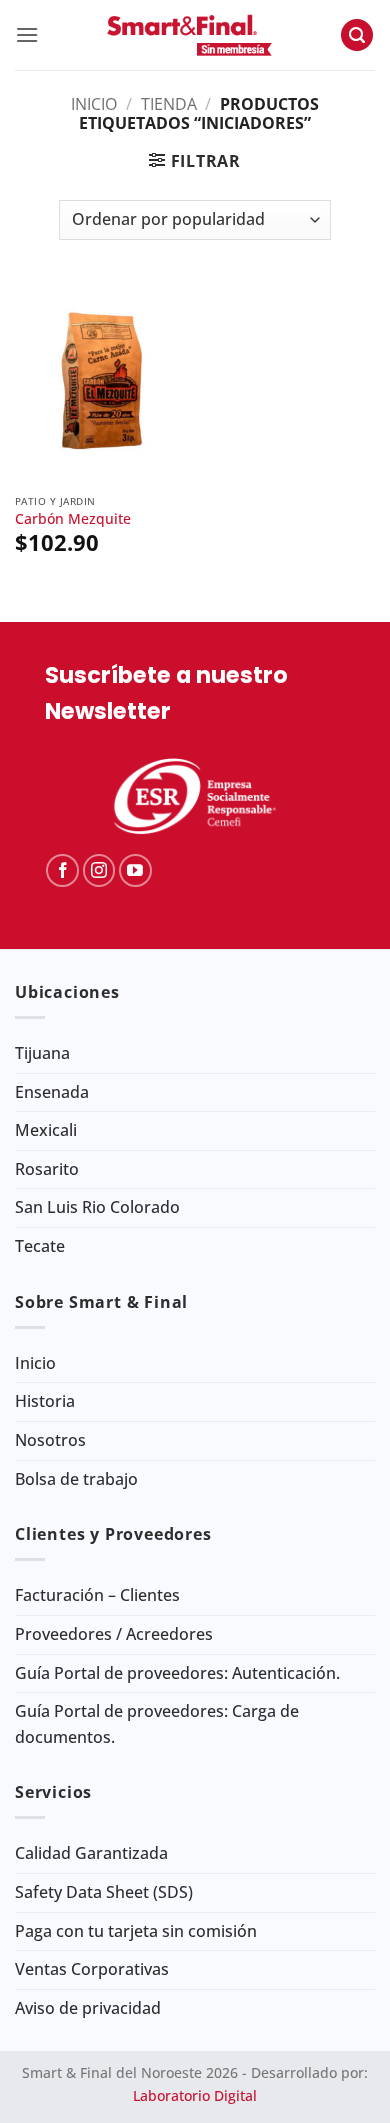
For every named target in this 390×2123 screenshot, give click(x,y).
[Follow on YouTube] (135, 870)
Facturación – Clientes (97, 1595)
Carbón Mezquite (73, 519)
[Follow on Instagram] (99, 870)
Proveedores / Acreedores (114, 1634)
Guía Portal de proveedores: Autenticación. (177, 1673)
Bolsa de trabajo (76, 1479)
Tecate (40, 1246)
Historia (45, 1401)
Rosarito (47, 1169)
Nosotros (50, 1440)
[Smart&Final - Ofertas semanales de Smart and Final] (189, 35)
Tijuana (42, 1053)
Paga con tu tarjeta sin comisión (136, 1931)
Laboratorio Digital (195, 2095)
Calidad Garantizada (91, 1853)
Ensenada (52, 1092)
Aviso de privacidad (88, 2008)
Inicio (94, 104)
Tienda (169, 104)
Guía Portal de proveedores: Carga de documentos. (157, 1724)
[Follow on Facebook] (62, 870)
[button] (27, 34)
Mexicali (46, 1130)
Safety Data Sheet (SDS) (104, 1892)
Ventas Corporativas (92, 1969)
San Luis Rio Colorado (97, 1207)
